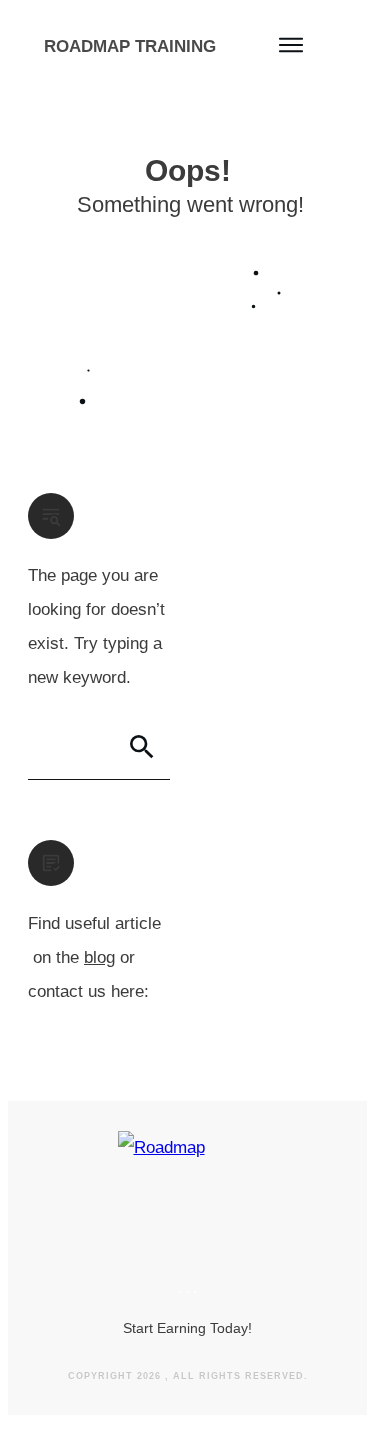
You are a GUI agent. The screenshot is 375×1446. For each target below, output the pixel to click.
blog (99, 957)
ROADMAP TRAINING (130, 46)
